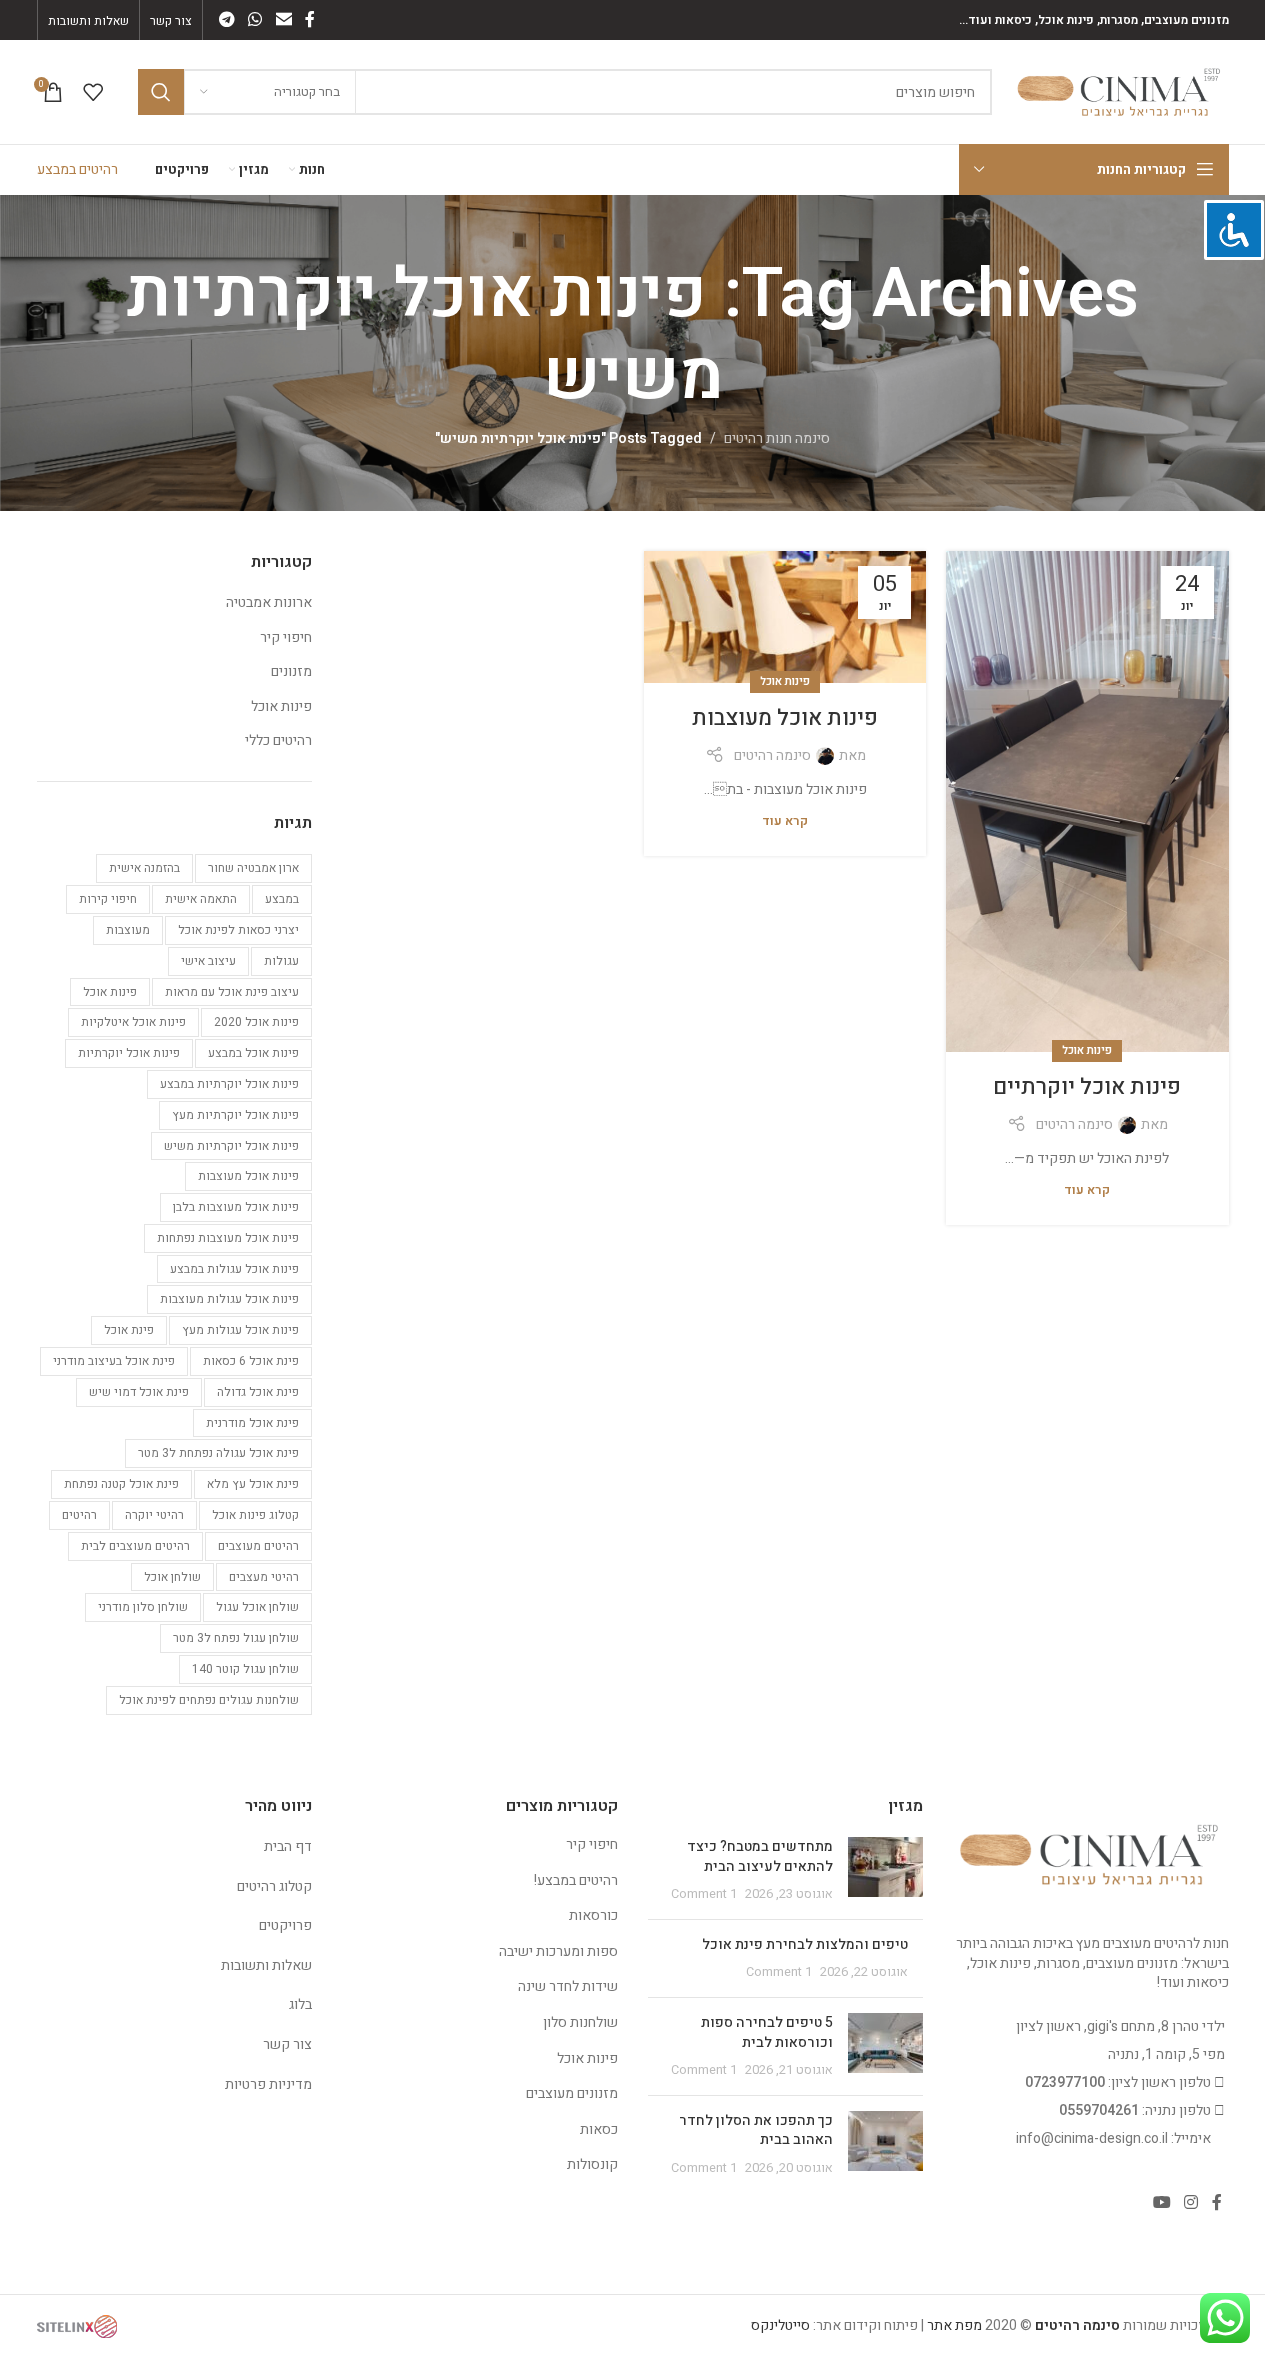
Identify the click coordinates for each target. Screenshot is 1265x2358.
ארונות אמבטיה (269, 603)
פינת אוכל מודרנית (252, 1423)
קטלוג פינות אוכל (255, 1515)
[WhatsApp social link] (255, 19)
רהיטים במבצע (77, 169)
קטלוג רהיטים (274, 1886)
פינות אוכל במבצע (253, 1053)
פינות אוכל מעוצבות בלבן (236, 1207)
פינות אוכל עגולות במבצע (234, 1269)
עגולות (281, 961)
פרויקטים (285, 1925)
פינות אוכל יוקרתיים (1087, 1087)
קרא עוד (1087, 1190)
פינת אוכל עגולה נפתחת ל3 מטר (218, 1453)
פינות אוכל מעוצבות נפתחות (228, 1238)
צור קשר (287, 2044)
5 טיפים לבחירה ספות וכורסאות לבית (767, 2032)
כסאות (599, 2129)
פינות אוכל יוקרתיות (129, 1053)
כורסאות (593, 1915)
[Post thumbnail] (885, 1870)
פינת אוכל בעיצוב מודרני (114, 1361)
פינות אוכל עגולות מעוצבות (229, 1299)
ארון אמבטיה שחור (253, 868)
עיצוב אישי (208, 961)
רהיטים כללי (278, 741)
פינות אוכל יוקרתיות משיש (231, 1146)
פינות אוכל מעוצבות (785, 718)
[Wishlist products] (93, 92)
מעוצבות (128, 930)
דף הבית (288, 1846)
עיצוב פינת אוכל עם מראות (232, 992)
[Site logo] (1120, 91)
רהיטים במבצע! (576, 1880)
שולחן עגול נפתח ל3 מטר (236, 1638)
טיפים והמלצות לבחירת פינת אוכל (805, 1944)
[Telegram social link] (227, 19)
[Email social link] (283, 19)
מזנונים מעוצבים (572, 2093)
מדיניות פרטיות (268, 2084)
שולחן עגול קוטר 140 (245, 1669)
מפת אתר (954, 2325)
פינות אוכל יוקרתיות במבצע (229, 1084)
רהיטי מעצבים (264, 1577)
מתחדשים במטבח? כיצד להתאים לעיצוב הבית (760, 1856)
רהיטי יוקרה (154, 1515)
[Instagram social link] (1190, 2203)
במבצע (282, 899)
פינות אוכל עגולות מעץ (240, 1330)
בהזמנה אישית (144, 868)
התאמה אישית (201, 899)
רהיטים (79, 1515)
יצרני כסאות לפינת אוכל (238, 930)
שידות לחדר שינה (568, 1986)
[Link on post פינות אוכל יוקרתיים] (1087, 802)
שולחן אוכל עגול (257, 1607)
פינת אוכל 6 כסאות (251, 1361)
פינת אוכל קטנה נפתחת (121, 1484)
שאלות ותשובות (266, 1965)
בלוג (300, 2004)
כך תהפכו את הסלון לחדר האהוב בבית (756, 2130)
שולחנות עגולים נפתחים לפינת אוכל (209, 1700)
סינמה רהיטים (1074, 1124)
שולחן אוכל (172, 1577)
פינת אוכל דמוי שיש (139, 1392)
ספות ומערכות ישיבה (558, 1951)
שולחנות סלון (580, 2022)
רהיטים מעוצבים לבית (135, 1546)
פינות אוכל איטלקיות (133, 1022)
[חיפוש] (161, 92)
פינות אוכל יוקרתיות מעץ (235, 1115)
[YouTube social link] (1161, 2203)
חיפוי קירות (108, 899)
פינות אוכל (1087, 1050)
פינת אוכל (129, 1330)
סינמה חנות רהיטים (777, 438)
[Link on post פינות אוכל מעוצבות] (785, 617)
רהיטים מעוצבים (258, 1546)
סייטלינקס (780, 2325)
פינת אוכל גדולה (258, 1392)
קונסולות (592, 2164)
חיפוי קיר (286, 638)
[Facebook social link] (310, 19)
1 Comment (704, 1894)
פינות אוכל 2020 (256, 1022)
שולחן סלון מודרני (143, 1607)
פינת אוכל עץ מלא (253, 1484)
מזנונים (291, 672)
